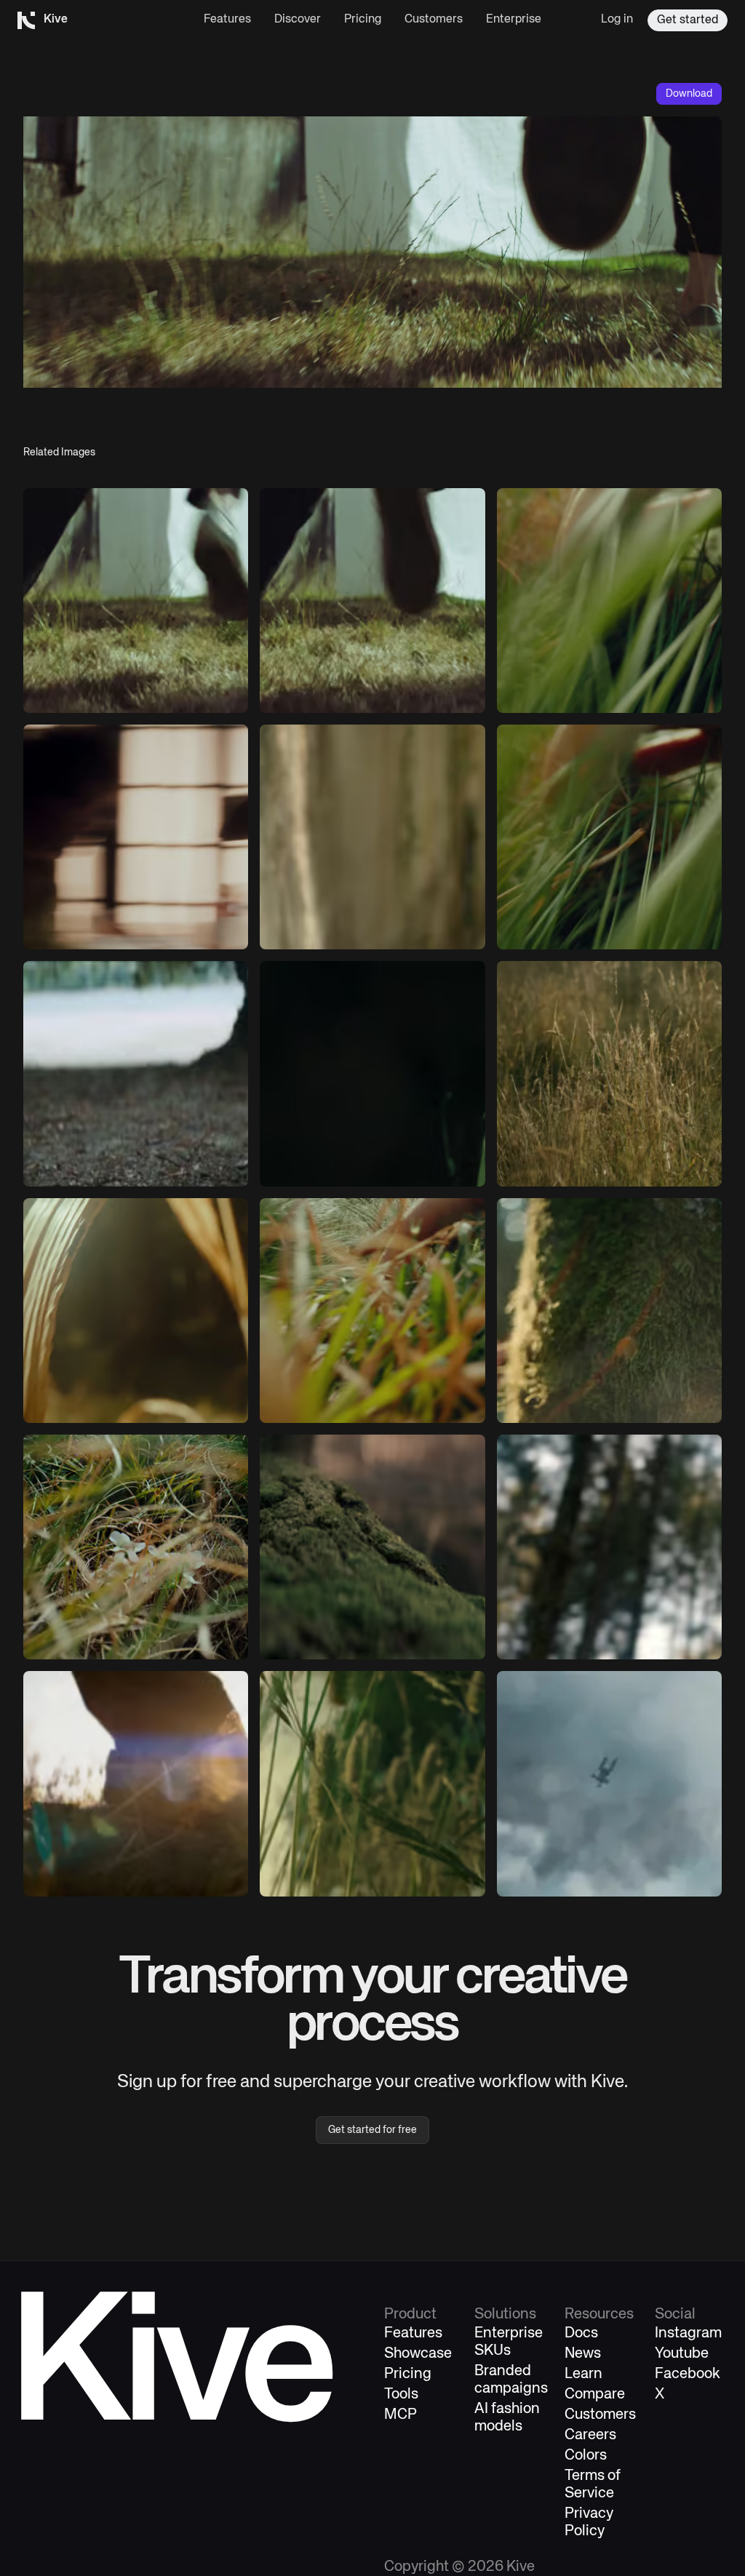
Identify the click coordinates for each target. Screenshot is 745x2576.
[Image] (136, 601)
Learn (583, 2374)
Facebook (688, 2374)
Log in (617, 20)
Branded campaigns (511, 2380)
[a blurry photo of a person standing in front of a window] (136, 837)
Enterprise (514, 20)
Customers (434, 20)
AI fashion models (507, 2418)
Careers (590, 2435)
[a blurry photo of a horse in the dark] (372, 1073)
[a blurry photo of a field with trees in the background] (136, 1073)
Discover (298, 20)
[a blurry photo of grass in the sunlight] (609, 601)
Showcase (418, 2354)
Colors (586, 2456)
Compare (595, 2394)
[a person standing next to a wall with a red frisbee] (372, 837)
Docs (581, 2333)
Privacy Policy (589, 2523)
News (583, 2354)
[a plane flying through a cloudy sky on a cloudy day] (609, 1783)
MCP (401, 2415)
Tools (401, 2394)
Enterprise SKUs (509, 2342)
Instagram (688, 2333)
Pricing (363, 20)
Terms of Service (593, 2485)
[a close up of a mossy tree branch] (372, 1547)
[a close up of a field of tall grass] (609, 1073)
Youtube (682, 2354)
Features (227, 20)
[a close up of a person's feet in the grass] (136, 1783)
